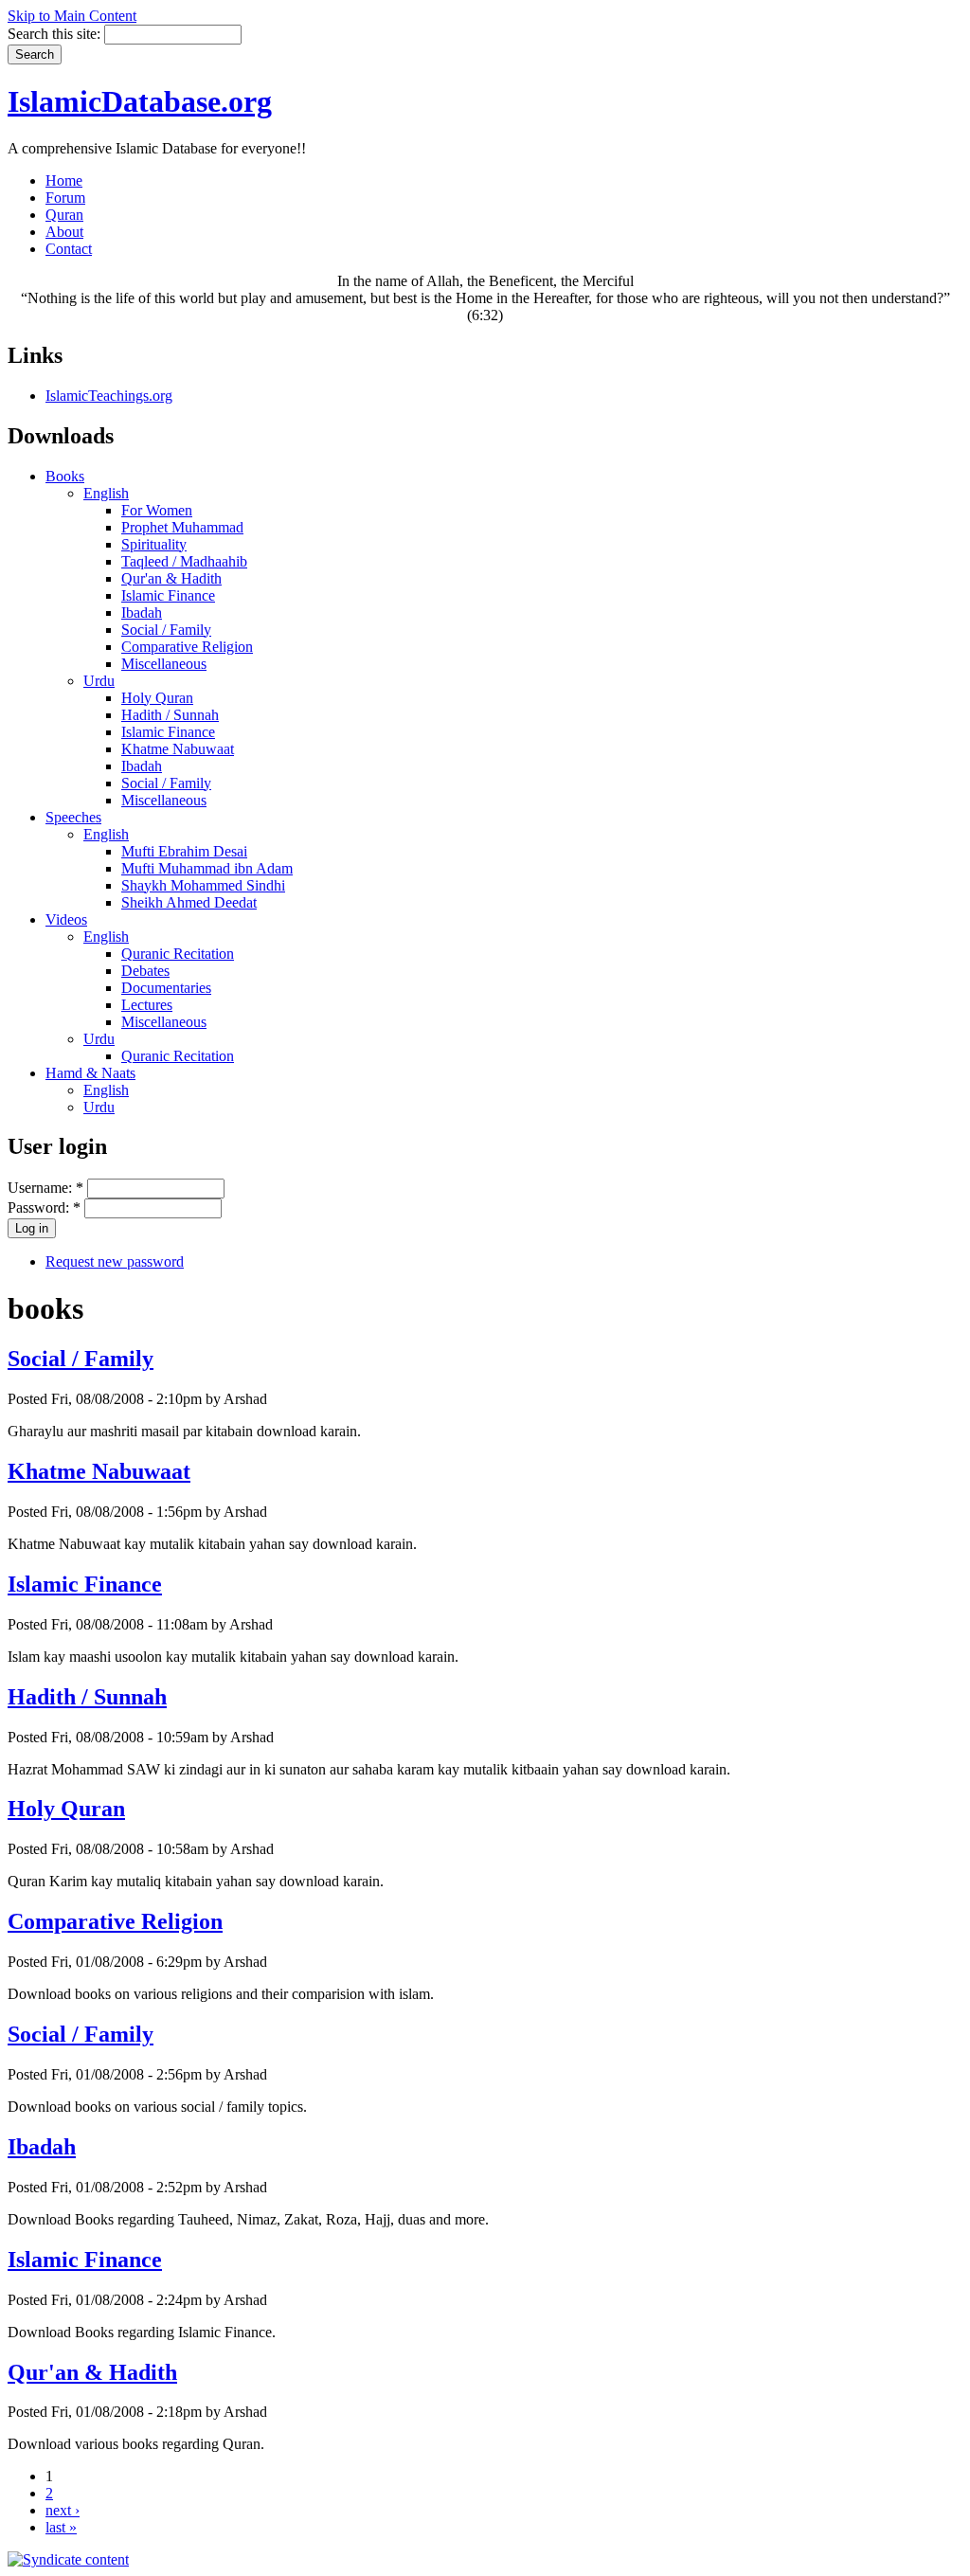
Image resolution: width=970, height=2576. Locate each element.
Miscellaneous (164, 664)
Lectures (147, 1005)
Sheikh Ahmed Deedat (189, 902)
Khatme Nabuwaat (178, 749)
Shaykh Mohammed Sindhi (203, 885)
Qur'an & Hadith (171, 578)
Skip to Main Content (72, 16)
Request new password (115, 1261)
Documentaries (166, 988)
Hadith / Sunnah (170, 715)
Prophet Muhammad (182, 527)
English (106, 493)
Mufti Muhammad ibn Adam (207, 868)
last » (61, 2527)
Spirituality (154, 544)
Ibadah (142, 612)
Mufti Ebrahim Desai (184, 851)
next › (63, 2510)
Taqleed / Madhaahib (184, 561)
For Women (157, 510)
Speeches (73, 817)
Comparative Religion (187, 647)
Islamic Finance (168, 595)
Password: (44, 1207)
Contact (69, 249)
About (64, 232)
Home (64, 180)
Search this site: (56, 34)
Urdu (99, 681)
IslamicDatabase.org (140, 101)
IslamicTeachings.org (109, 396)
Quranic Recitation (178, 954)
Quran (64, 215)
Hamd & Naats (90, 1073)
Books (65, 476)
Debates (145, 971)
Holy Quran (157, 698)
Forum (65, 198)
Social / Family (166, 630)
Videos (66, 919)
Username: (45, 1188)
